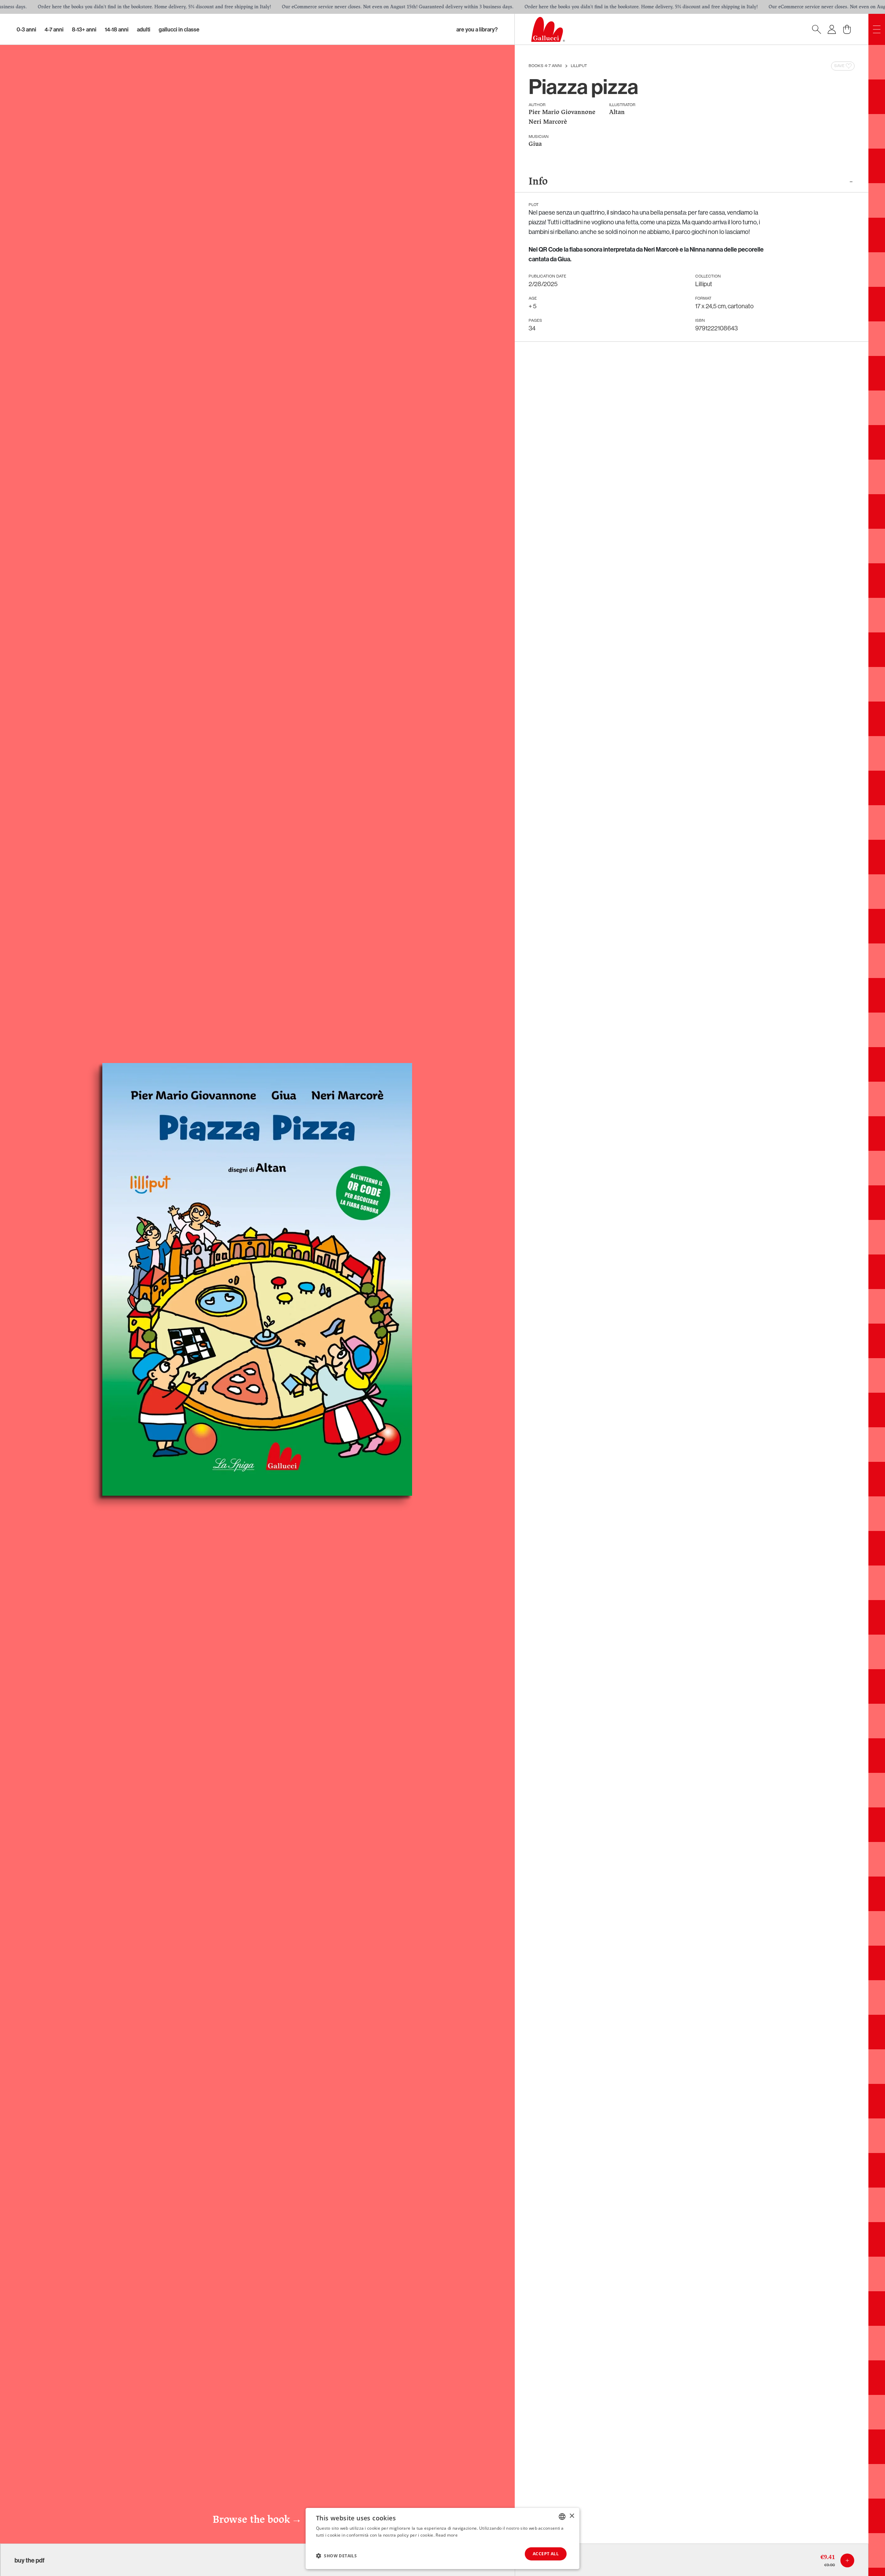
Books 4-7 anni (545, 66)
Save (839, 66)
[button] (336, 2556)
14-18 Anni (117, 29)
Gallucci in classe (179, 29)
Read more (447, 2535)
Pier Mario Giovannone (562, 112)
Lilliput (579, 66)
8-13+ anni (84, 29)
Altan (617, 112)
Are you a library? (477, 29)
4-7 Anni (54, 29)
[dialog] (442, 2539)
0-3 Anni (26, 29)
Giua (535, 144)
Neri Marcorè (548, 122)
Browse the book (257, 2520)
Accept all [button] (546, 2554)
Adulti (144, 29)
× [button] (572, 2516)
